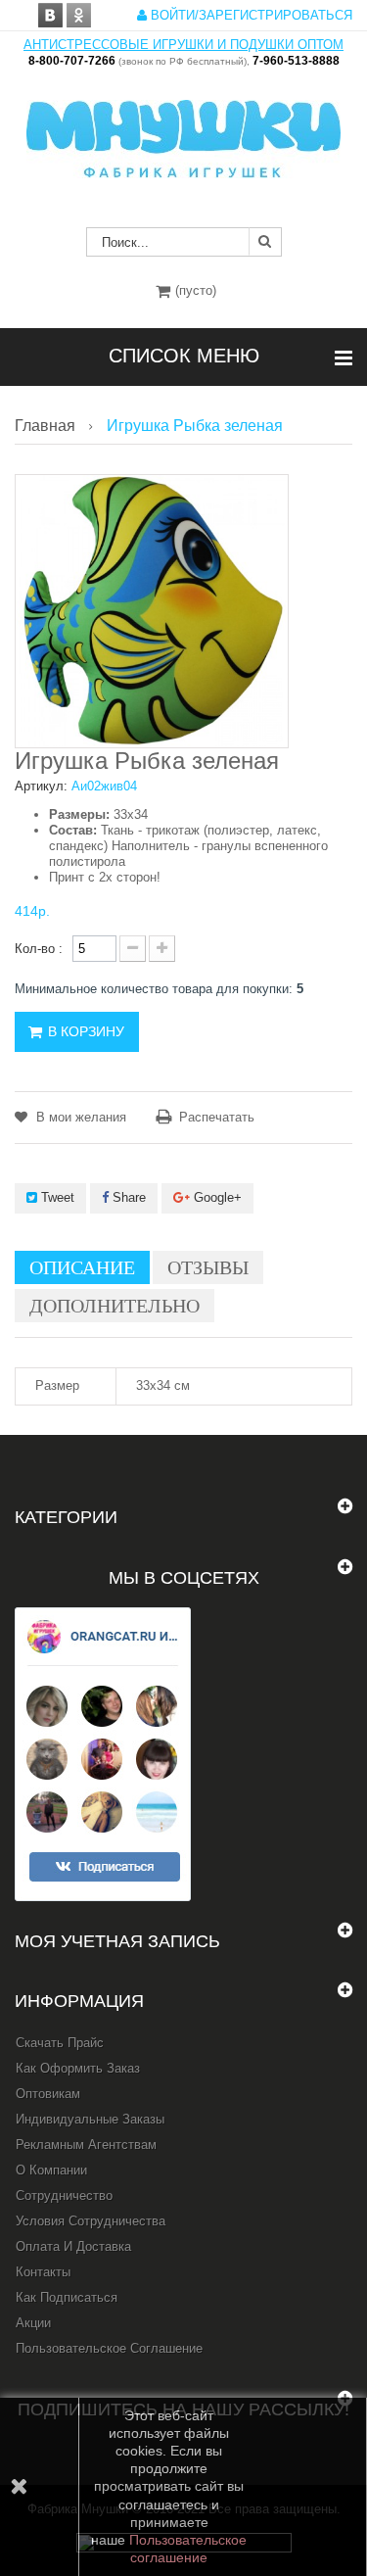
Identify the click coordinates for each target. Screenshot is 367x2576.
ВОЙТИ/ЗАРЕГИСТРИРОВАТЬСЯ (250, 15)
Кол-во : (39, 949)
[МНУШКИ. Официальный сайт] (183, 129)
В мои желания (79, 1117)
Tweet (56, 1197)
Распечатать (217, 1117)
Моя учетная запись (117, 1941)
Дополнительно (115, 1306)
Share (127, 1197)
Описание (82, 1267)
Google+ (216, 1197)
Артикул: (41, 786)
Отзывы (208, 1267)
